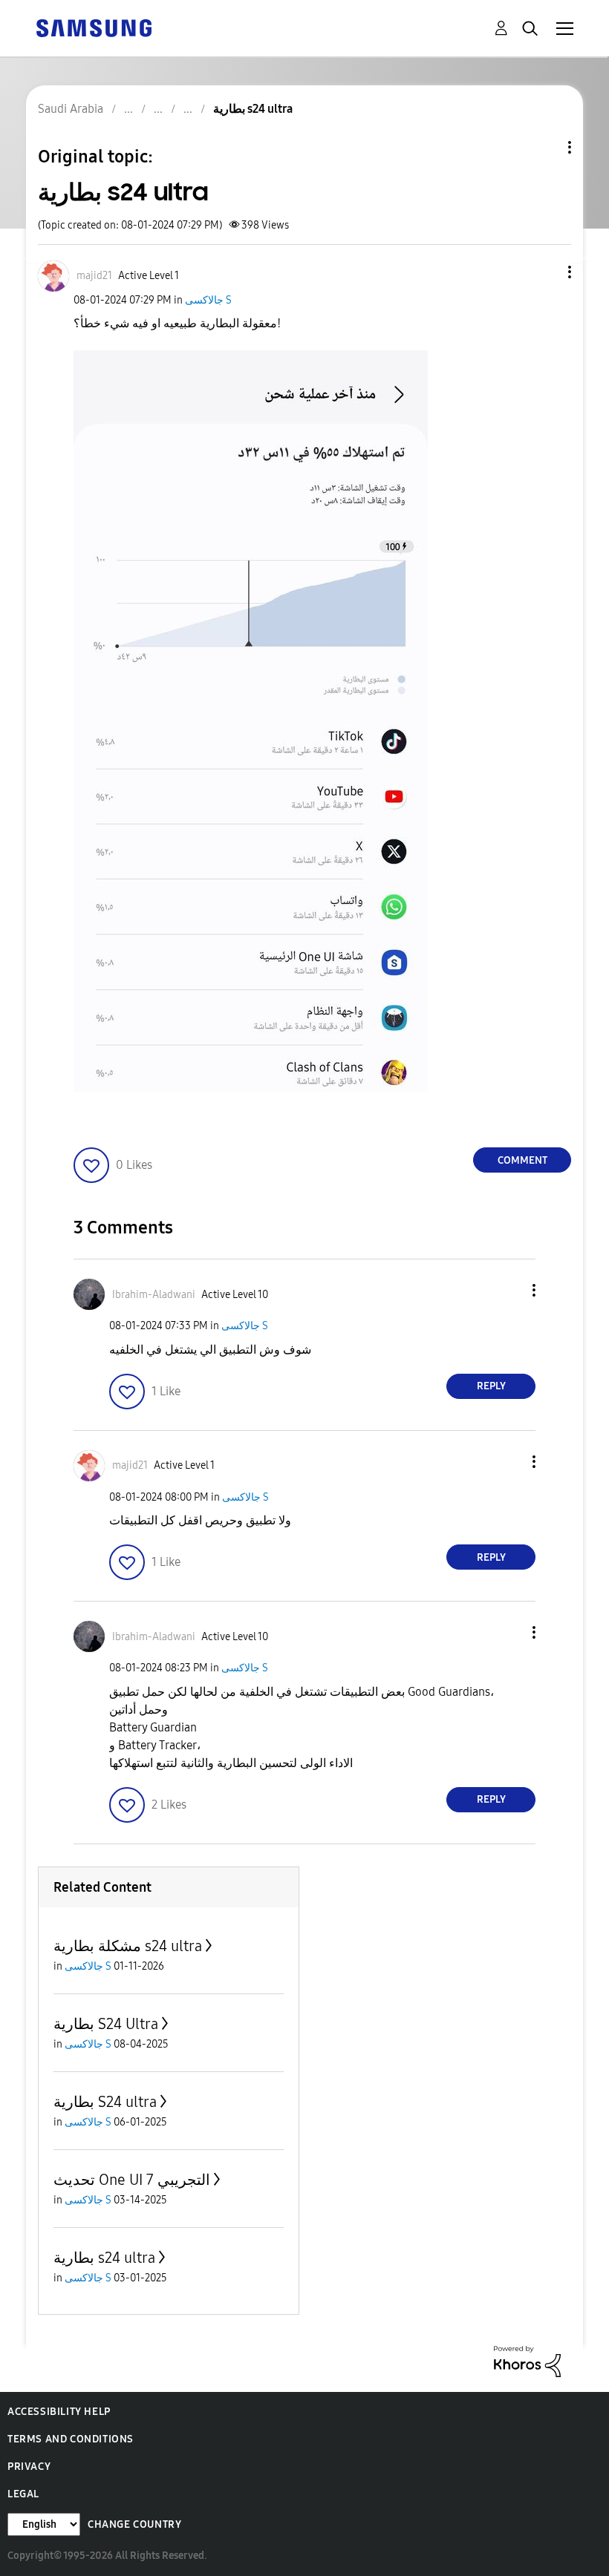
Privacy (29, 2467)
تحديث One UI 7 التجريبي (132, 2180)
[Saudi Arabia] (94, 27)
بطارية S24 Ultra (106, 2024)
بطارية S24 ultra (105, 2102)
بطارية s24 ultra (104, 2258)
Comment (522, 1160)
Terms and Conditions (71, 2439)
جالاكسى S (208, 300)
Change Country (134, 2524)
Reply (491, 1386)
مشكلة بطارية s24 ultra (128, 1946)
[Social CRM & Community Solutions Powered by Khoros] (527, 2360)
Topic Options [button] (544, 147)
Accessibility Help (59, 2412)
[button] (545, 272)
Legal (23, 2494)
